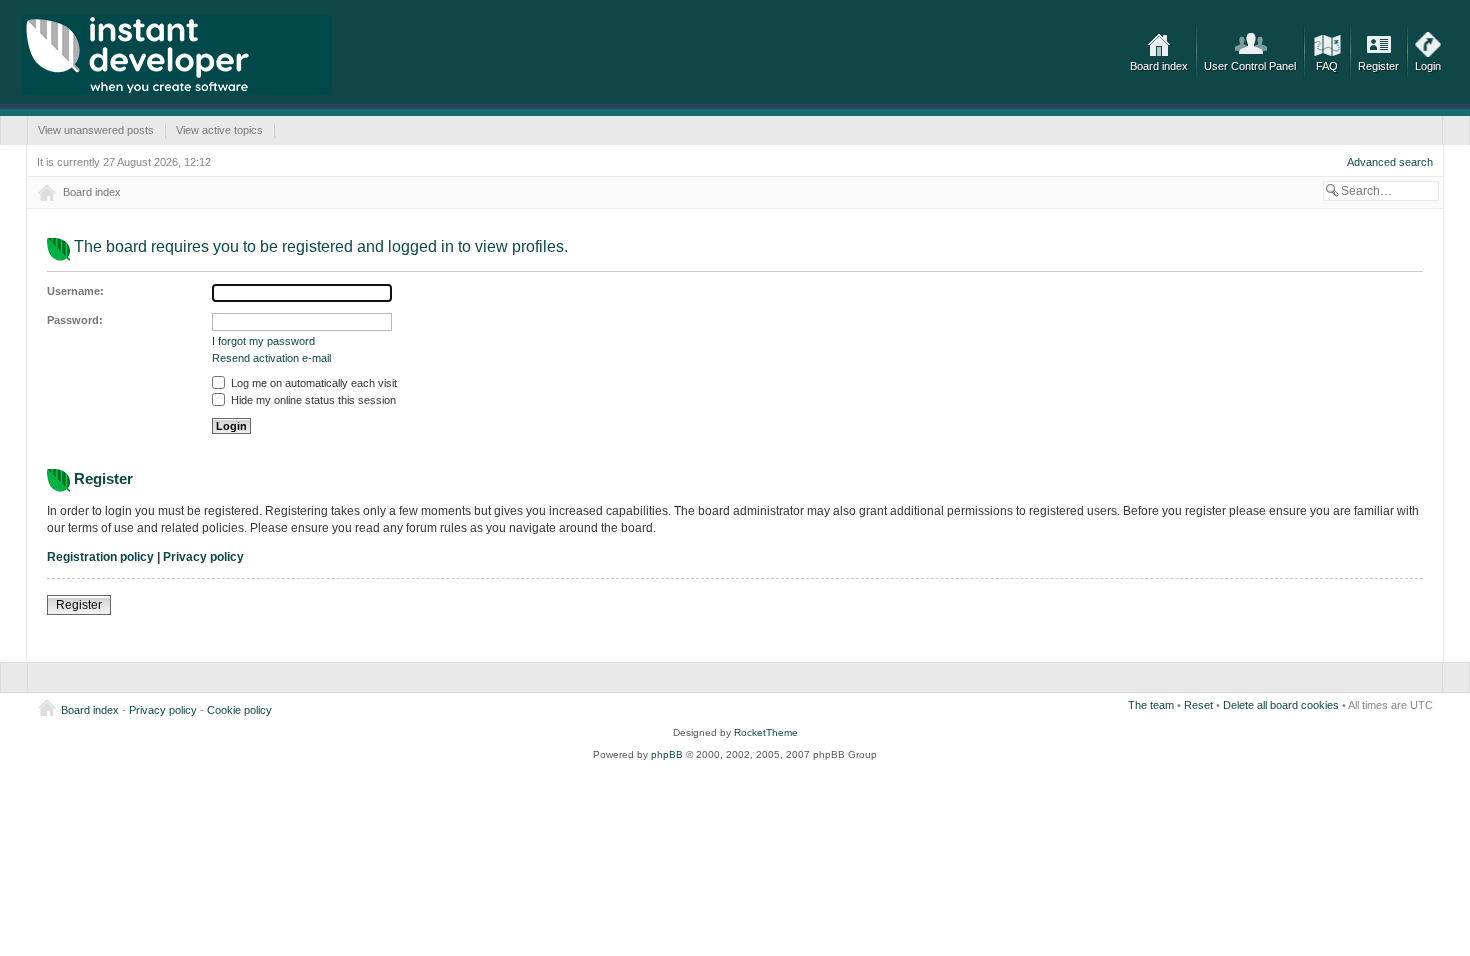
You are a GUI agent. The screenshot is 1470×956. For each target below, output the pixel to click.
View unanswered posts (96, 130)
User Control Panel (1250, 66)
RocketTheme (766, 732)
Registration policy (100, 557)
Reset (1198, 705)
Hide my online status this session (312, 400)
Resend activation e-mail (271, 358)
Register (1378, 66)
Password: (75, 320)
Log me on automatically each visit (312, 383)
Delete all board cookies (1281, 705)
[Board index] (177, 55)
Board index (1159, 66)
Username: (75, 291)
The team (1151, 705)
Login (1428, 66)
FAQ (1327, 66)
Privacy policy (203, 557)
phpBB (667, 754)
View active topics (219, 130)
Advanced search (1390, 162)
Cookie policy (239, 710)
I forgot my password (263, 341)
